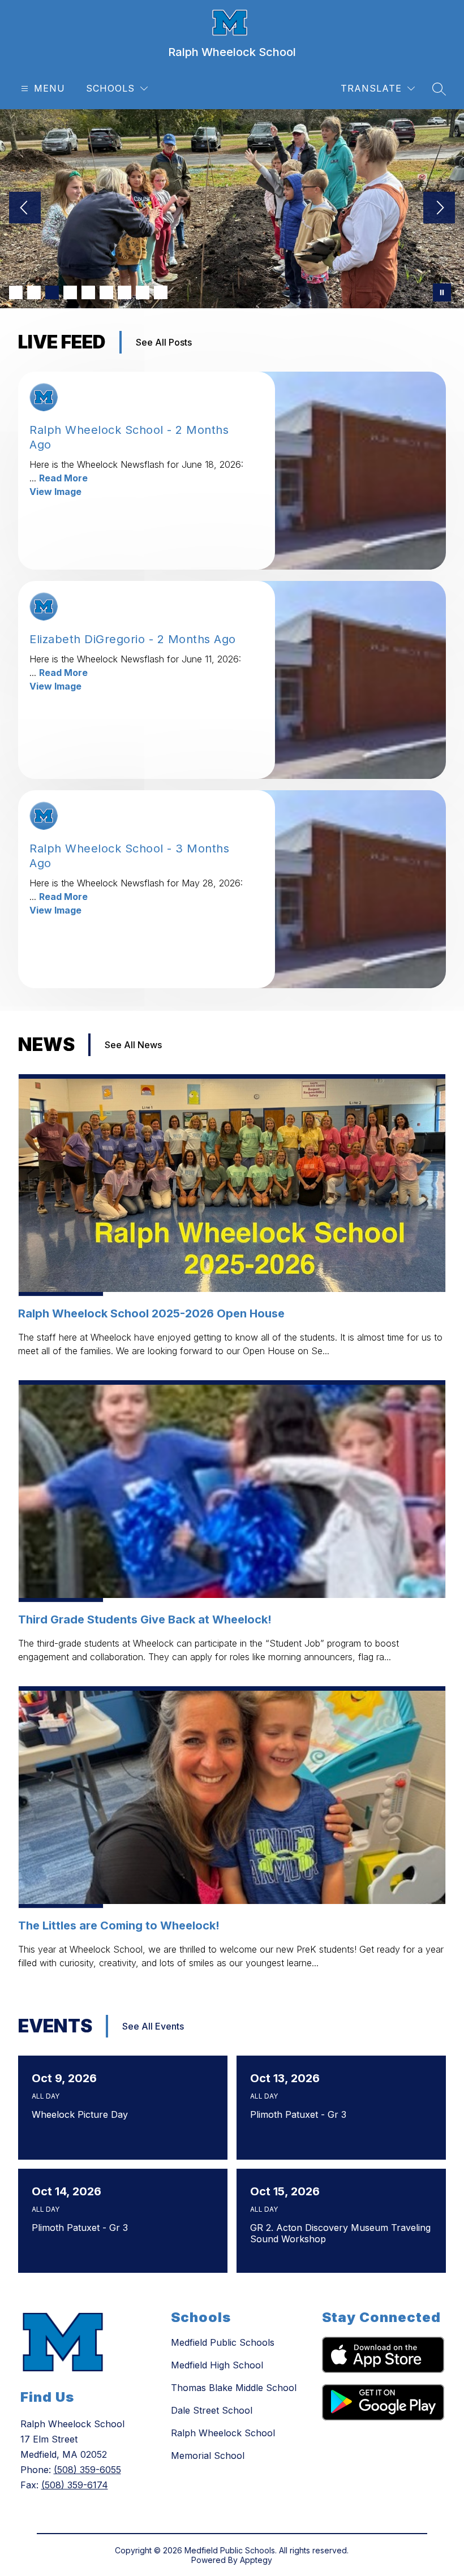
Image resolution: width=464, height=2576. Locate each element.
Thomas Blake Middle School (234, 2388)
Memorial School (208, 2456)
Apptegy (256, 2560)
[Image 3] (52, 292)
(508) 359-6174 (75, 2485)
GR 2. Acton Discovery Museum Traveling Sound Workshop (340, 2233)
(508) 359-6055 (87, 2470)
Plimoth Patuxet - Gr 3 (301, 2114)
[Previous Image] (25, 209)
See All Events (153, 2026)
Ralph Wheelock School (223, 2433)
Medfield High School (217, 2365)
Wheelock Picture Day (83, 2114)
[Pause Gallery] (442, 292)
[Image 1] (16, 292)
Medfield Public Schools (223, 2342)
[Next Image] (439, 209)
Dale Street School (212, 2410)
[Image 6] (106, 292)
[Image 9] (161, 292)
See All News (133, 1045)
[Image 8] (143, 292)
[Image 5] (88, 292)
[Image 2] (34, 292)
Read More (63, 478)
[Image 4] (70, 292)
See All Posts (164, 342)
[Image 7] (124, 292)
